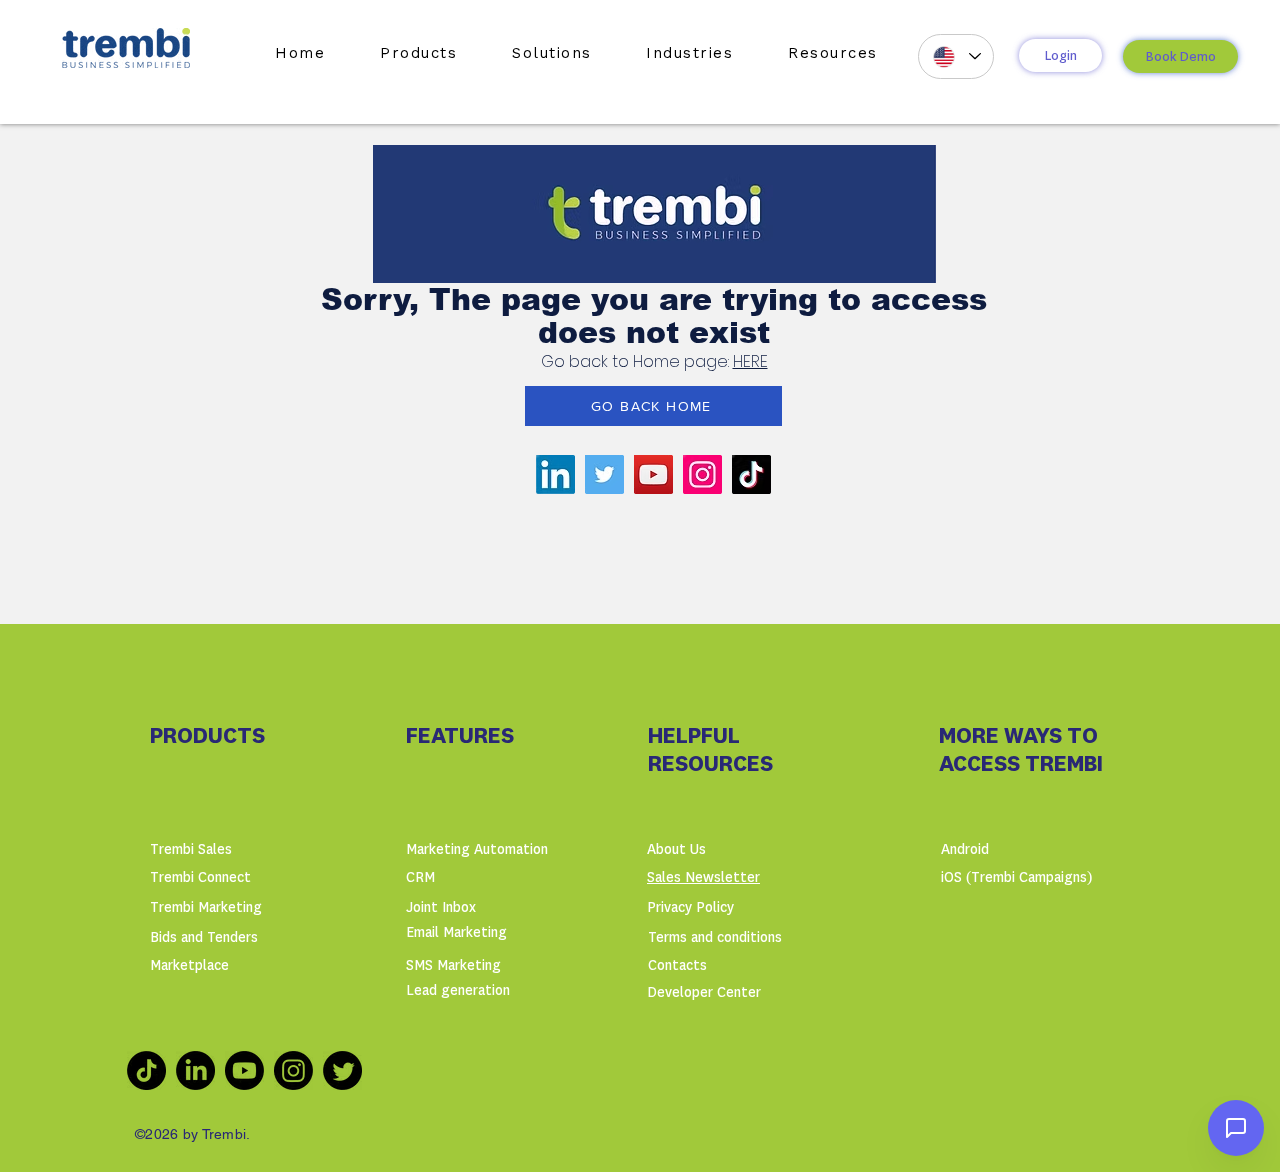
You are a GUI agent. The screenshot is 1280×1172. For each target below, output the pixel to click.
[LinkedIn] (555, 474)
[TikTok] (751, 474)
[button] (419, 53)
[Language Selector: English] (956, 56)
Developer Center (704, 992)
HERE (750, 361)
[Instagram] (702, 474)
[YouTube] (653, 474)
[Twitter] (604, 474)
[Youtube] (244, 1070)
